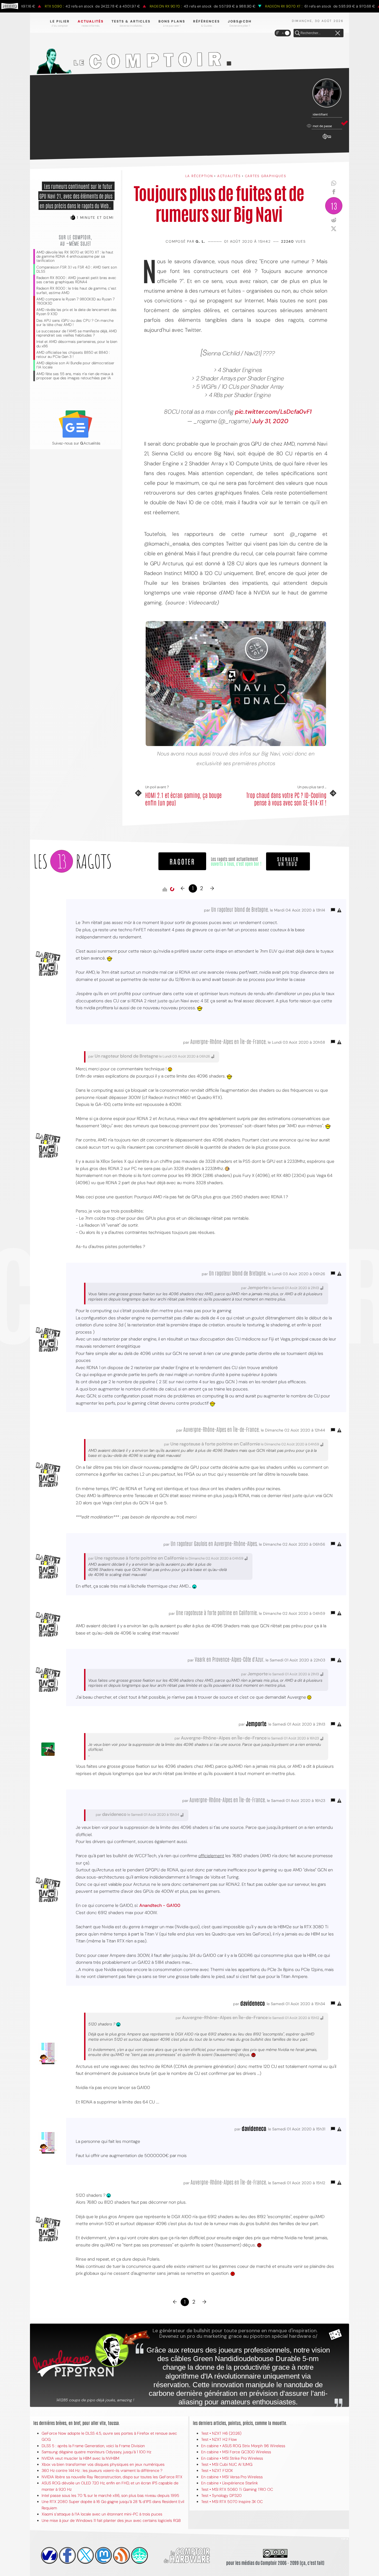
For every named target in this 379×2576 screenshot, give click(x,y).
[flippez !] (103, 2555)
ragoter (182, 861)
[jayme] (67, 2555)
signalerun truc (288, 861)
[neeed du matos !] (140, 2555)
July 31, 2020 (270, 421)
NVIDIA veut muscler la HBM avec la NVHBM (80, 2458)
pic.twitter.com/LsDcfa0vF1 (273, 412)
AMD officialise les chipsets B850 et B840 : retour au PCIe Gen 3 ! (73, 355)
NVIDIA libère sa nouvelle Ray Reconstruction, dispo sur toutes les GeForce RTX (112, 2477)
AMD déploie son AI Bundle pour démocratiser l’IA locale (75, 365)
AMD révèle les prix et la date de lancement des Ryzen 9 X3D (76, 312)
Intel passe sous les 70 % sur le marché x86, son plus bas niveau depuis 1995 (110, 2495)
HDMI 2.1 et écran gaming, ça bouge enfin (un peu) (183, 799)
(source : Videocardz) (192, 603)
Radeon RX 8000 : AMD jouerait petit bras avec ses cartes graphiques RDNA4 (76, 280)
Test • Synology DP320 (221, 2495)
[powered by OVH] (49, 2555)
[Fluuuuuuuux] (122, 2555)
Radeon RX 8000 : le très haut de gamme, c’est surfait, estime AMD (76, 290)
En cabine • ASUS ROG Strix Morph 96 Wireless (243, 2446)
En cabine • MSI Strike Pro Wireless (232, 2458)
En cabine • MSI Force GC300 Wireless (236, 2452)
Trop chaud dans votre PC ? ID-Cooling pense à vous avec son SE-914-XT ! (286, 799)
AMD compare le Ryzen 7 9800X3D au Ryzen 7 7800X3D (75, 301)
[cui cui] (85, 2555)
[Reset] (338, 33)
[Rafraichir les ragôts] (172, 889)
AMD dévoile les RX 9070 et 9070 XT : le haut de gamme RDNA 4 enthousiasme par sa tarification (75, 256)
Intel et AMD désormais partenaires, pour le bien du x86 (77, 344)
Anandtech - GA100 (160, 1905)
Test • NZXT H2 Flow (219, 2439)
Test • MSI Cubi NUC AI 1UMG (227, 2464)
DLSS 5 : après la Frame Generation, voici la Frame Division (93, 2446)
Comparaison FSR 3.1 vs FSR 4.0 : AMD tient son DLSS (77, 269)
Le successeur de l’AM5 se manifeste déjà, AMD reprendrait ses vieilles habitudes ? (77, 333)
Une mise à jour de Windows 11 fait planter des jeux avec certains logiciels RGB (111, 2520)
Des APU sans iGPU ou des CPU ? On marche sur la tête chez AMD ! (75, 323)
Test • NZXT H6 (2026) (221, 2433)
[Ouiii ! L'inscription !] (327, 93)
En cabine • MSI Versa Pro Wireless (232, 2477)
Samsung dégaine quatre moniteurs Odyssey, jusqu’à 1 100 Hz (96, 2452)
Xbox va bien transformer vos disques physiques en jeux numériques (103, 2464)
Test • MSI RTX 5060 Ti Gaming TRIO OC (237, 2489)
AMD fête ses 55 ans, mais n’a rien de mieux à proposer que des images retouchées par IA (75, 376)
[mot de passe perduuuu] (327, 139)
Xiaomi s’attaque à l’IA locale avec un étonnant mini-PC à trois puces (102, 2514)
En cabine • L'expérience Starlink (230, 2483)
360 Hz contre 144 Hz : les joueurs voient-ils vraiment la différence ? (102, 2470)
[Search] (297, 33)
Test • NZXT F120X (217, 2470)
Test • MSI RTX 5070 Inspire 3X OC (232, 2502)
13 (334, 206)
